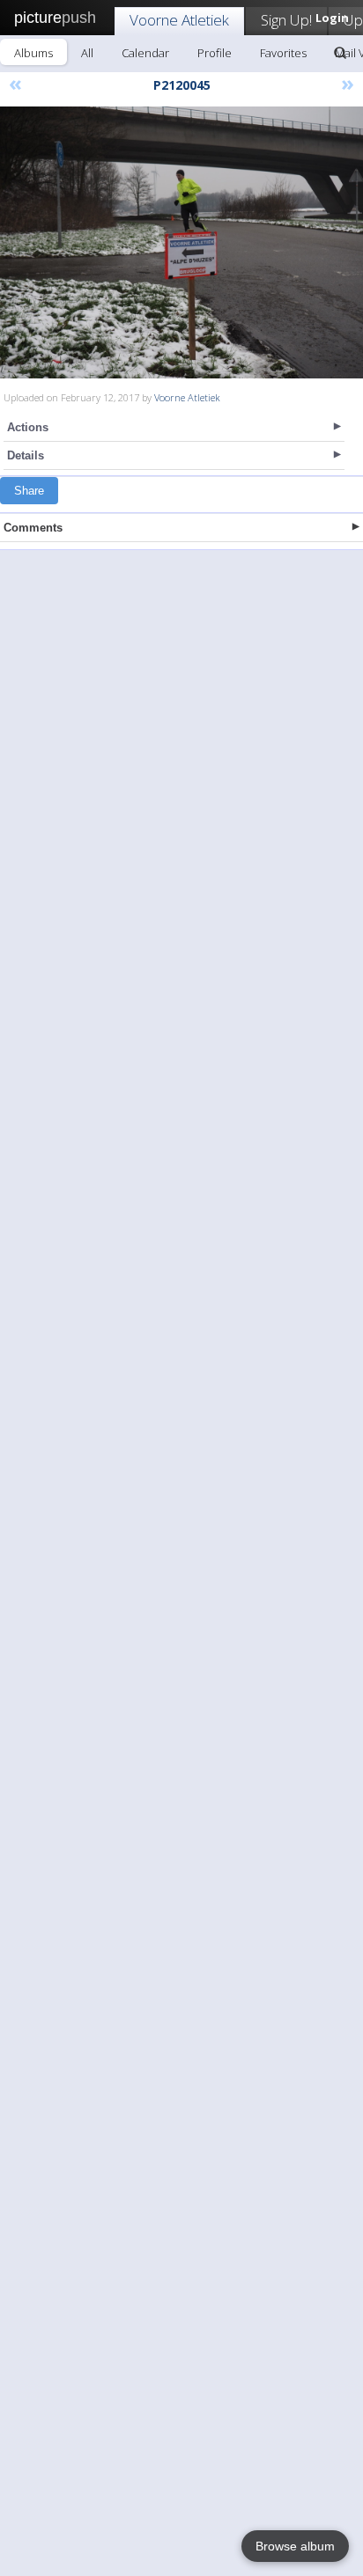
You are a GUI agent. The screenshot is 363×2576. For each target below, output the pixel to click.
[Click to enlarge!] (181, 242)
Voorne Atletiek (179, 20)
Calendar (145, 53)
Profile (215, 53)
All (87, 53)
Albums (33, 53)
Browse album (295, 2546)
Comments (33, 528)
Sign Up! (286, 20)
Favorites (283, 53)
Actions (28, 427)
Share (29, 491)
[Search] (340, 53)
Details (26, 455)
